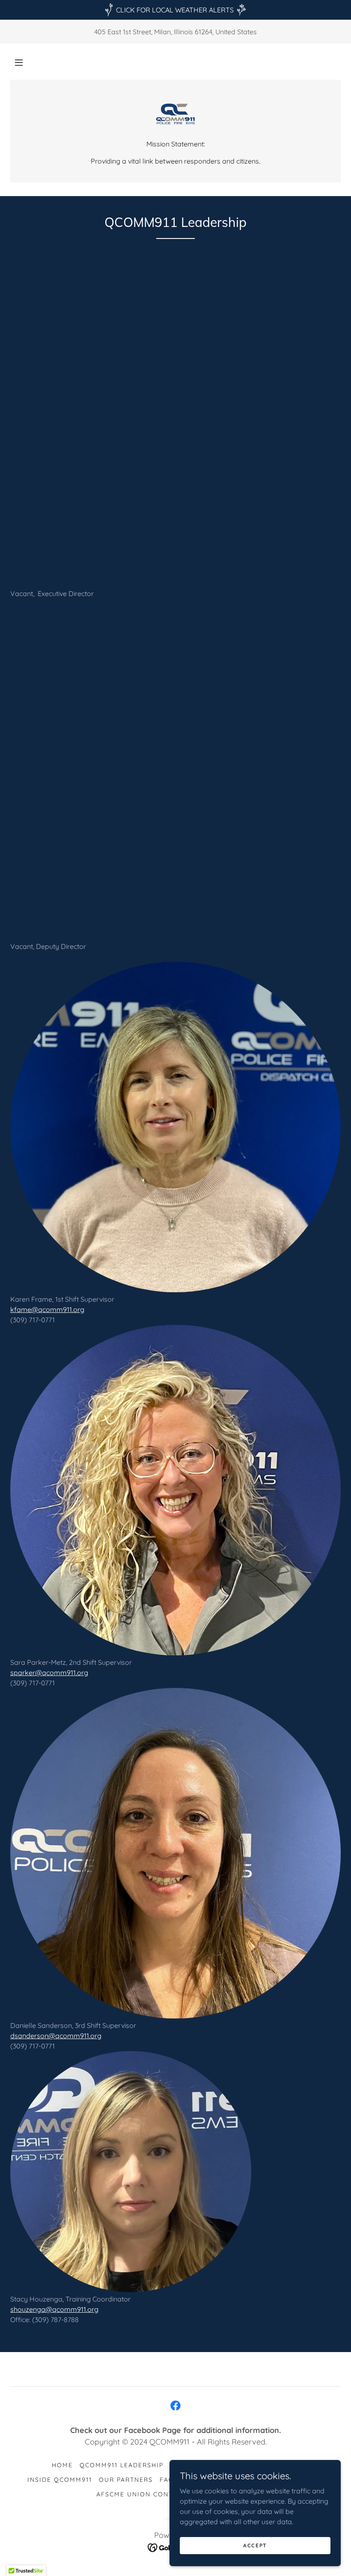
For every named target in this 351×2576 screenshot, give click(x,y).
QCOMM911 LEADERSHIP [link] (122, 2465)
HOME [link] (62, 2465)
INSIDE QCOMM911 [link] (60, 2480)
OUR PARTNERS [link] (126, 2480)
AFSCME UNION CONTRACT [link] (144, 2494)
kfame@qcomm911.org (47, 1309)
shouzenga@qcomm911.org (54, 2309)
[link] (175, 114)
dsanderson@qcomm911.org (56, 2036)
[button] (19, 63)
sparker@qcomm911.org (49, 1673)
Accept (255, 2545)
